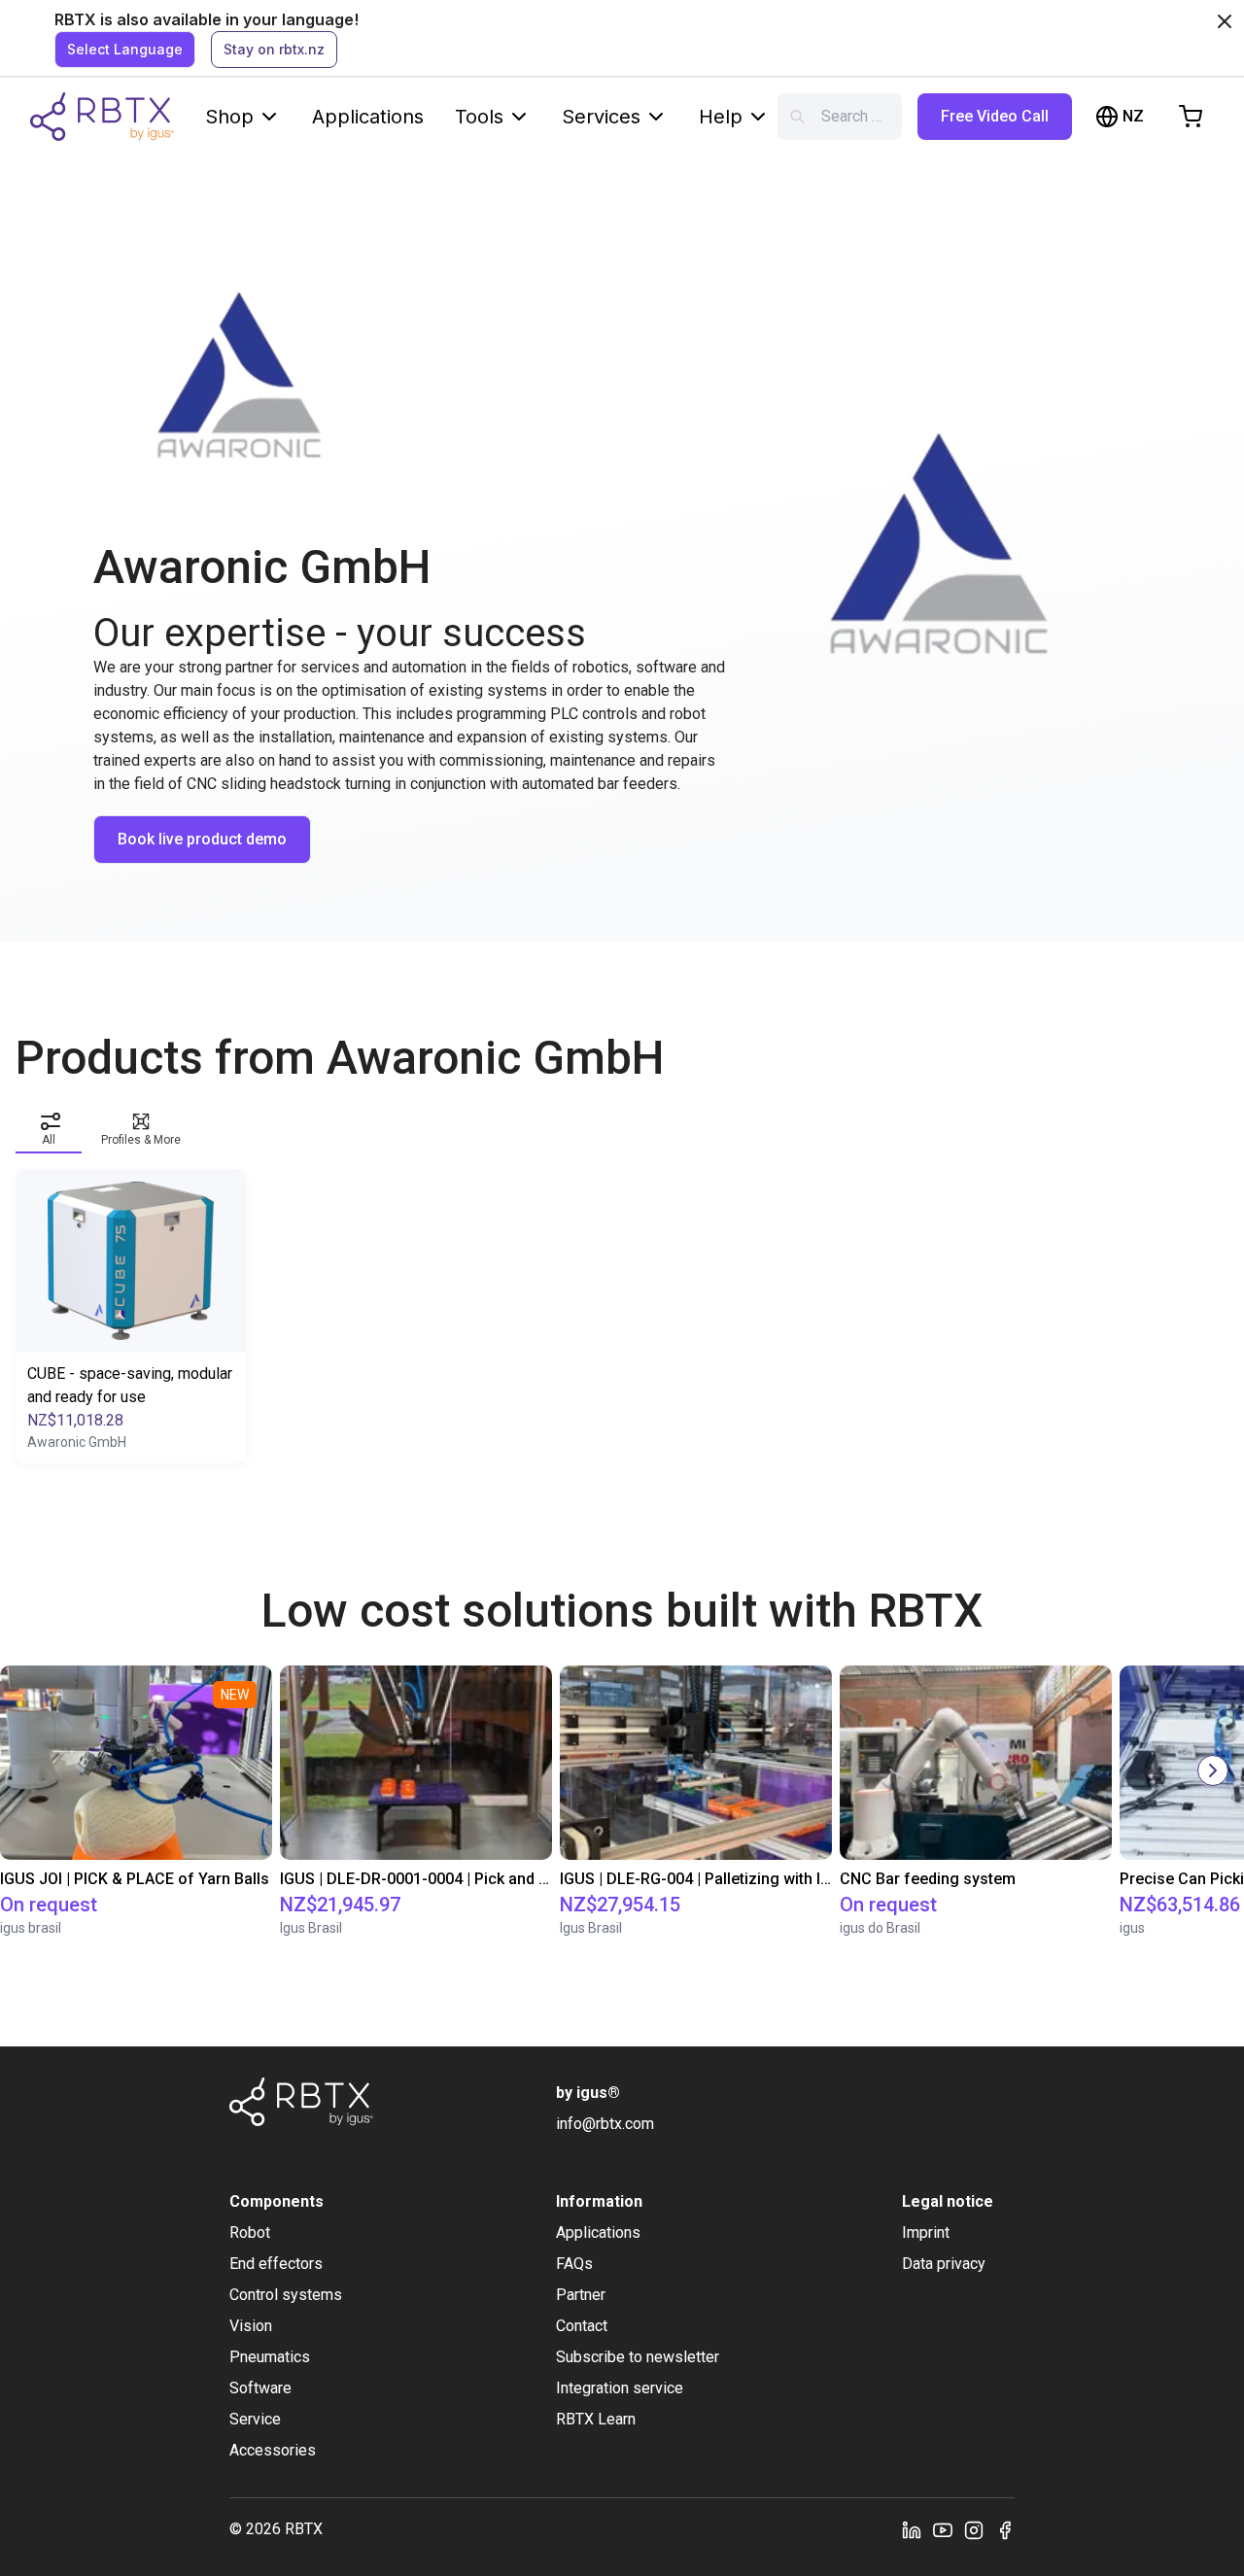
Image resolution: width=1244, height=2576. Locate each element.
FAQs (574, 2264)
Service (255, 2419)
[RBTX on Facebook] (1005, 2529)
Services (601, 117)
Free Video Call (995, 116)
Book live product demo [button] (202, 839)
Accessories (273, 2450)
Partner (581, 2295)
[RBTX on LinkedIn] (912, 2529)
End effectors (276, 2264)
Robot (250, 2233)
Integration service (620, 2388)
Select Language (125, 49)
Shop (229, 117)
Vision (251, 2326)
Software (260, 2388)
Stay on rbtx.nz (274, 49)
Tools (479, 117)
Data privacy (944, 2264)
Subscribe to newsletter (638, 2357)
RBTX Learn (596, 2419)
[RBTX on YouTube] (943, 2529)
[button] (49, 1125)
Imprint (926, 2233)
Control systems (286, 2295)
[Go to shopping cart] (1191, 117)
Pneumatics (270, 2357)
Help (721, 117)
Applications (368, 117)
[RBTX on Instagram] (974, 2529)
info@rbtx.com (605, 2124)
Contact (582, 2326)
